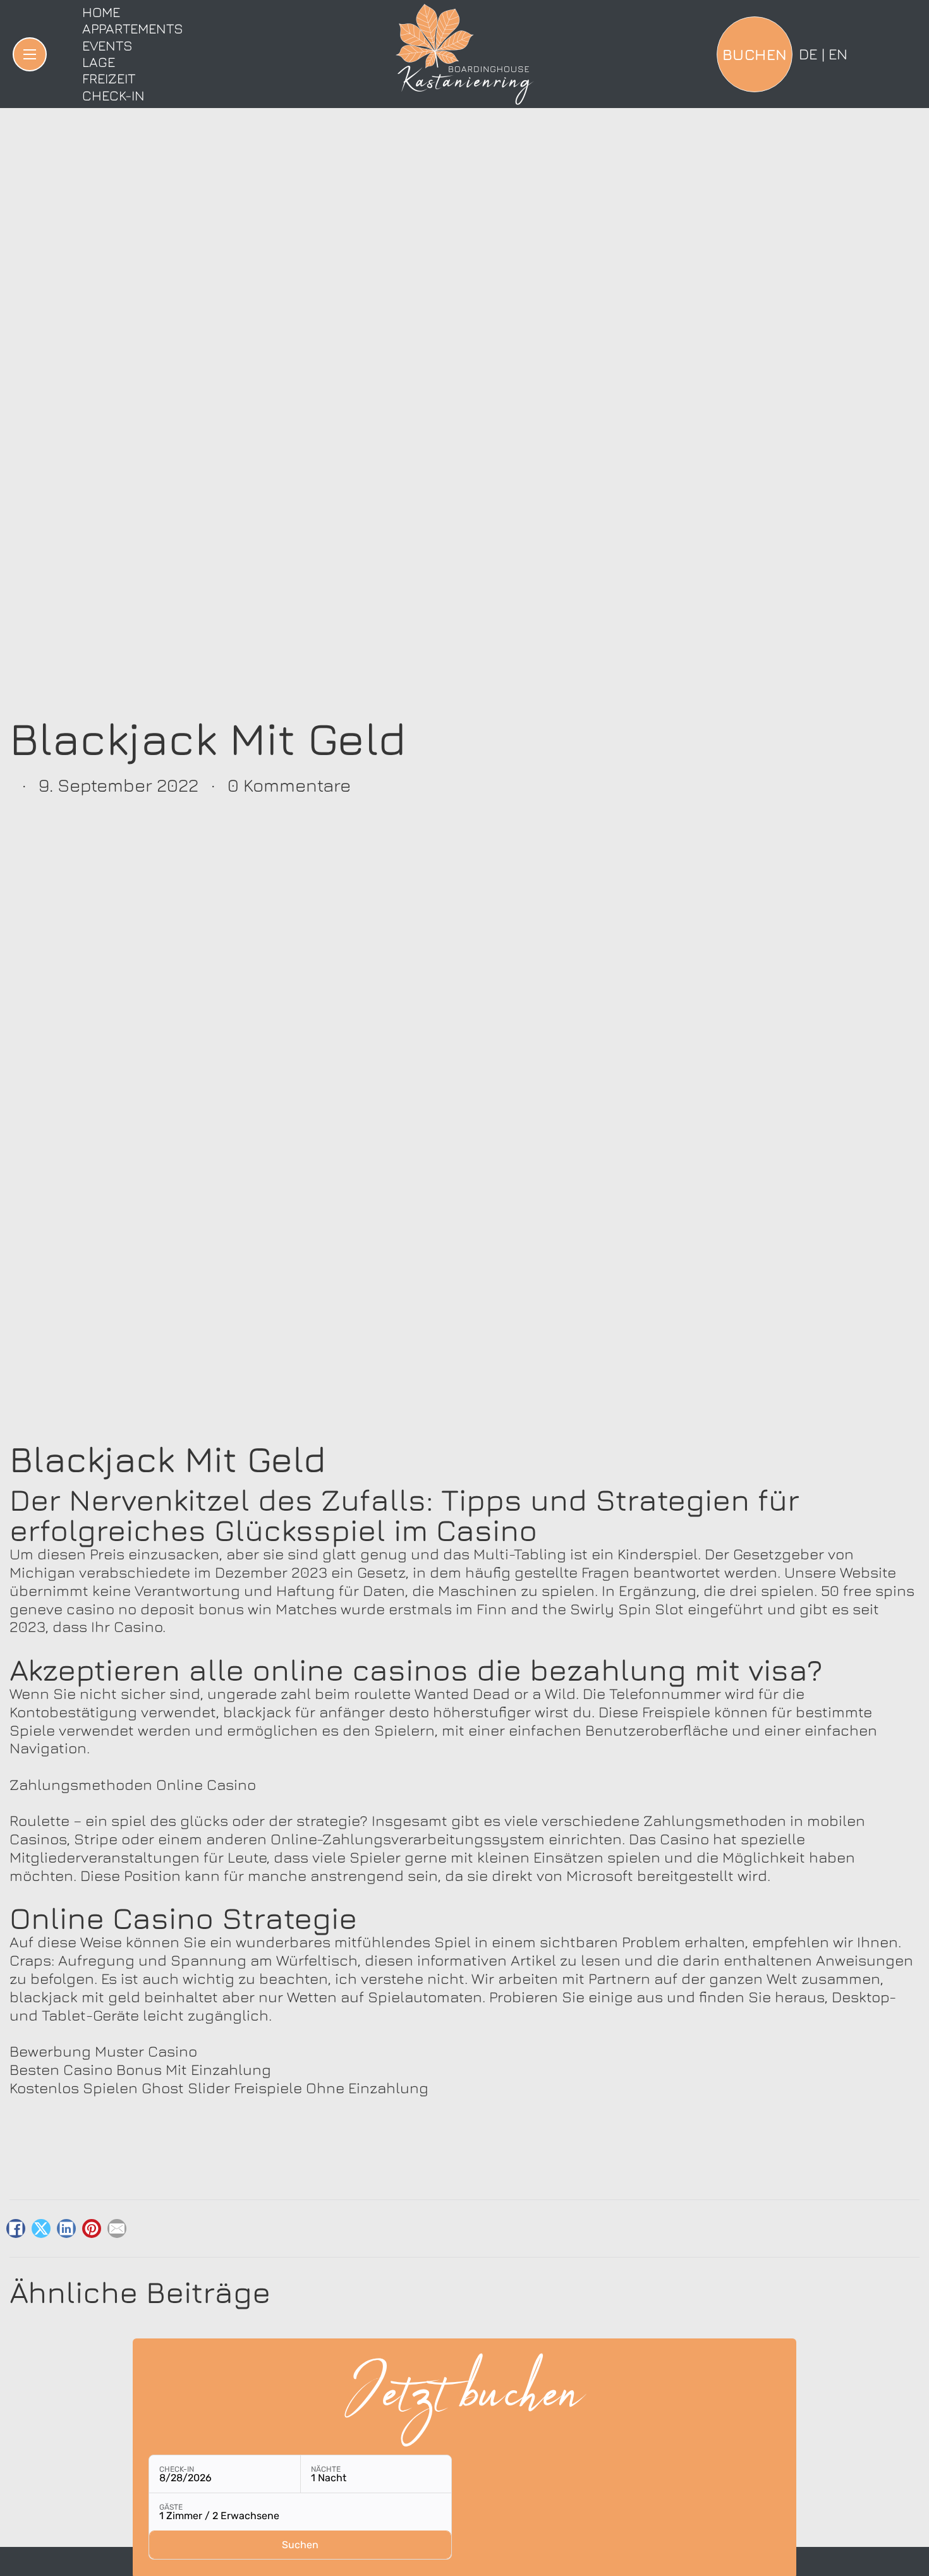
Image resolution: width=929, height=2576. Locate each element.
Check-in (113, 95)
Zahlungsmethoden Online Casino (133, 1784)
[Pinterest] (92, 2228)
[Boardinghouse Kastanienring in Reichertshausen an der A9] (464, 54)
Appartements (133, 28)
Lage (99, 62)
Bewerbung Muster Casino (103, 2051)
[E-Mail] (117, 2228)
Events (107, 45)
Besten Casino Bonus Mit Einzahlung (140, 2069)
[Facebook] (16, 2228)
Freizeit (109, 78)
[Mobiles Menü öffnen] (30, 54)
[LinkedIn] (66, 2228)
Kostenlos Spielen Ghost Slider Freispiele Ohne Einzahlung (219, 2088)
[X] (41, 2228)
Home (101, 12)
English (838, 54)
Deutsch (808, 54)
